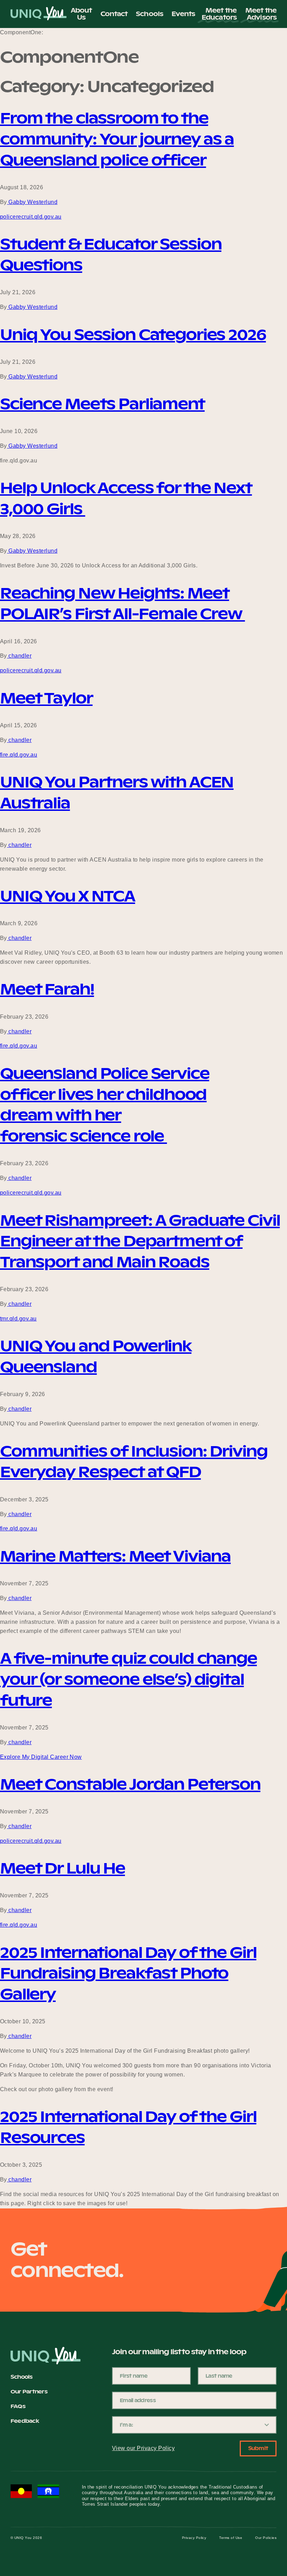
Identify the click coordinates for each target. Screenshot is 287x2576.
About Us (81, 14)
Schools (149, 14)
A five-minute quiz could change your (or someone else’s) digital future (128, 1679)
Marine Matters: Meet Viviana (115, 1556)
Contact (114, 14)
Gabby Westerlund (32, 202)
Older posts (15, 2218)
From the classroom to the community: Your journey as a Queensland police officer (117, 139)
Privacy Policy (194, 2538)
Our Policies (266, 2538)
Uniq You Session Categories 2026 (133, 335)
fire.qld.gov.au (19, 755)
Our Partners (29, 2392)
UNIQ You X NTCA (68, 896)
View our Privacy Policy (143, 2448)
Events (183, 14)
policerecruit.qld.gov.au (31, 217)
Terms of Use (231, 2538)
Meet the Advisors (261, 14)
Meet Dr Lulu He (62, 1868)
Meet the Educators (219, 14)
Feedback (25, 2421)
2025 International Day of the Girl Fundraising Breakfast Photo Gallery (128, 1973)
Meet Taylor (46, 698)
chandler (19, 656)
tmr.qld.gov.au (18, 1319)
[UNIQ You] (38, 14)
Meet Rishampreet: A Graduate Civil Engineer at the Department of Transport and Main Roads (140, 1241)
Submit (258, 2448)
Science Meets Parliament (102, 404)
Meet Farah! (47, 989)
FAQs (18, 2407)
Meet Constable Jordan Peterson (130, 1784)
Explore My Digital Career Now (41, 1757)
